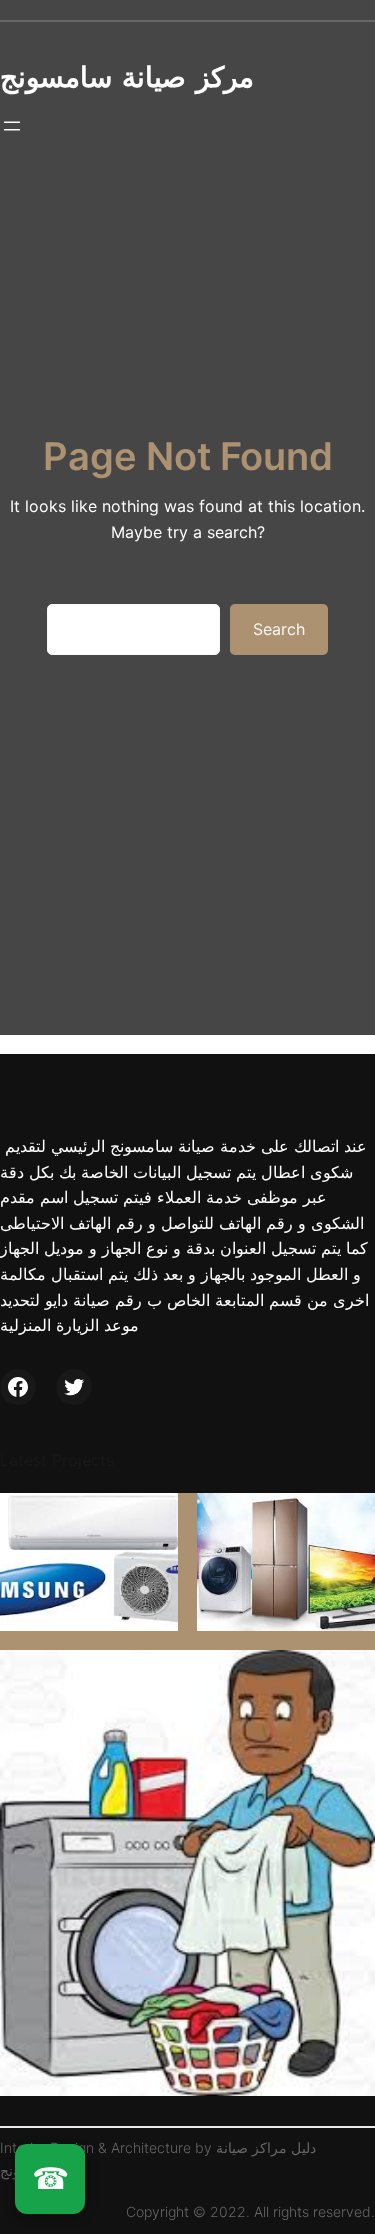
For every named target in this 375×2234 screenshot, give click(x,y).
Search (279, 629)
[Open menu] (12, 126)
